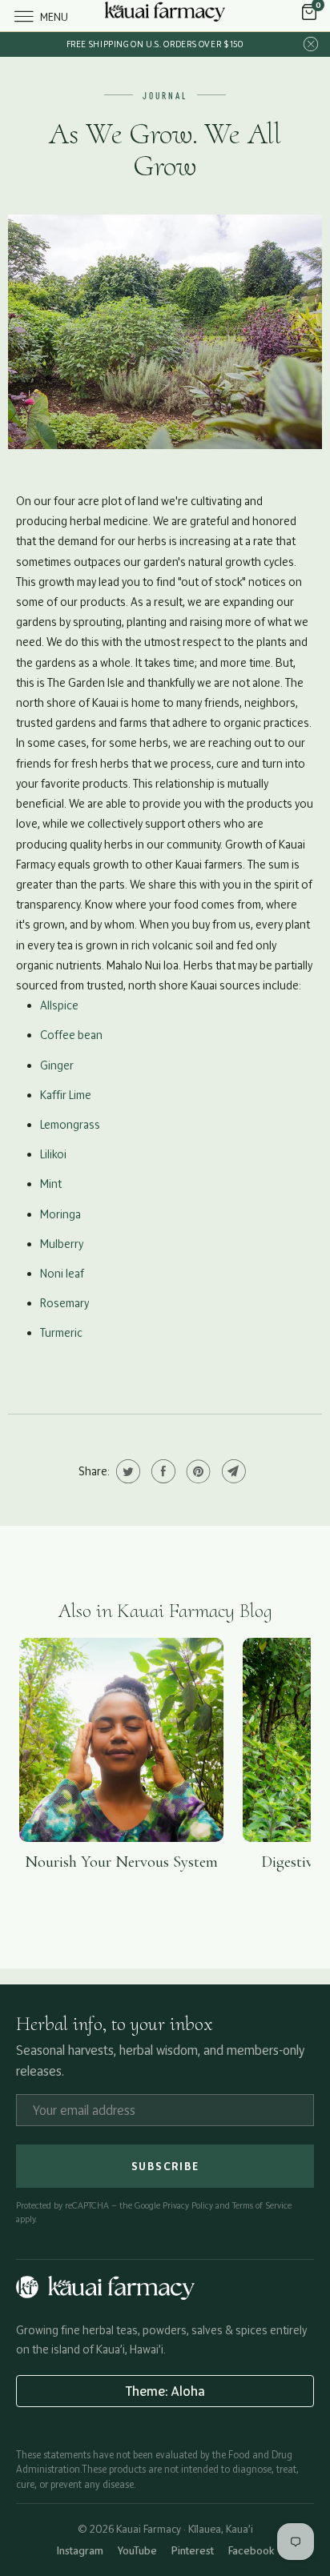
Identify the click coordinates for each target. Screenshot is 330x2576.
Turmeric (61, 1332)
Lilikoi (53, 1154)
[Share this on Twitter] (126, 1471)
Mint (51, 1184)
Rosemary (64, 1303)
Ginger (57, 1065)
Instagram (80, 2550)
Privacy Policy (188, 2205)
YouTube (137, 2550)
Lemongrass (70, 1124)
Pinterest (193, 2550)
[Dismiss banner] (311, 44)
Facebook (251, 2550)
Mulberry (62, 1244)
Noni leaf (62, 1273)
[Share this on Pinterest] (197, 1471)
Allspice (59, 1005)
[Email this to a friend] (232, 1471)
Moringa (60, 1214)
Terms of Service (262, 2205)
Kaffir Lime (66, 1095)
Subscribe (165, 2166)
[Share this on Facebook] (161, 1471)
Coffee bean (71, 1035)
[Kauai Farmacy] (165, 16)
